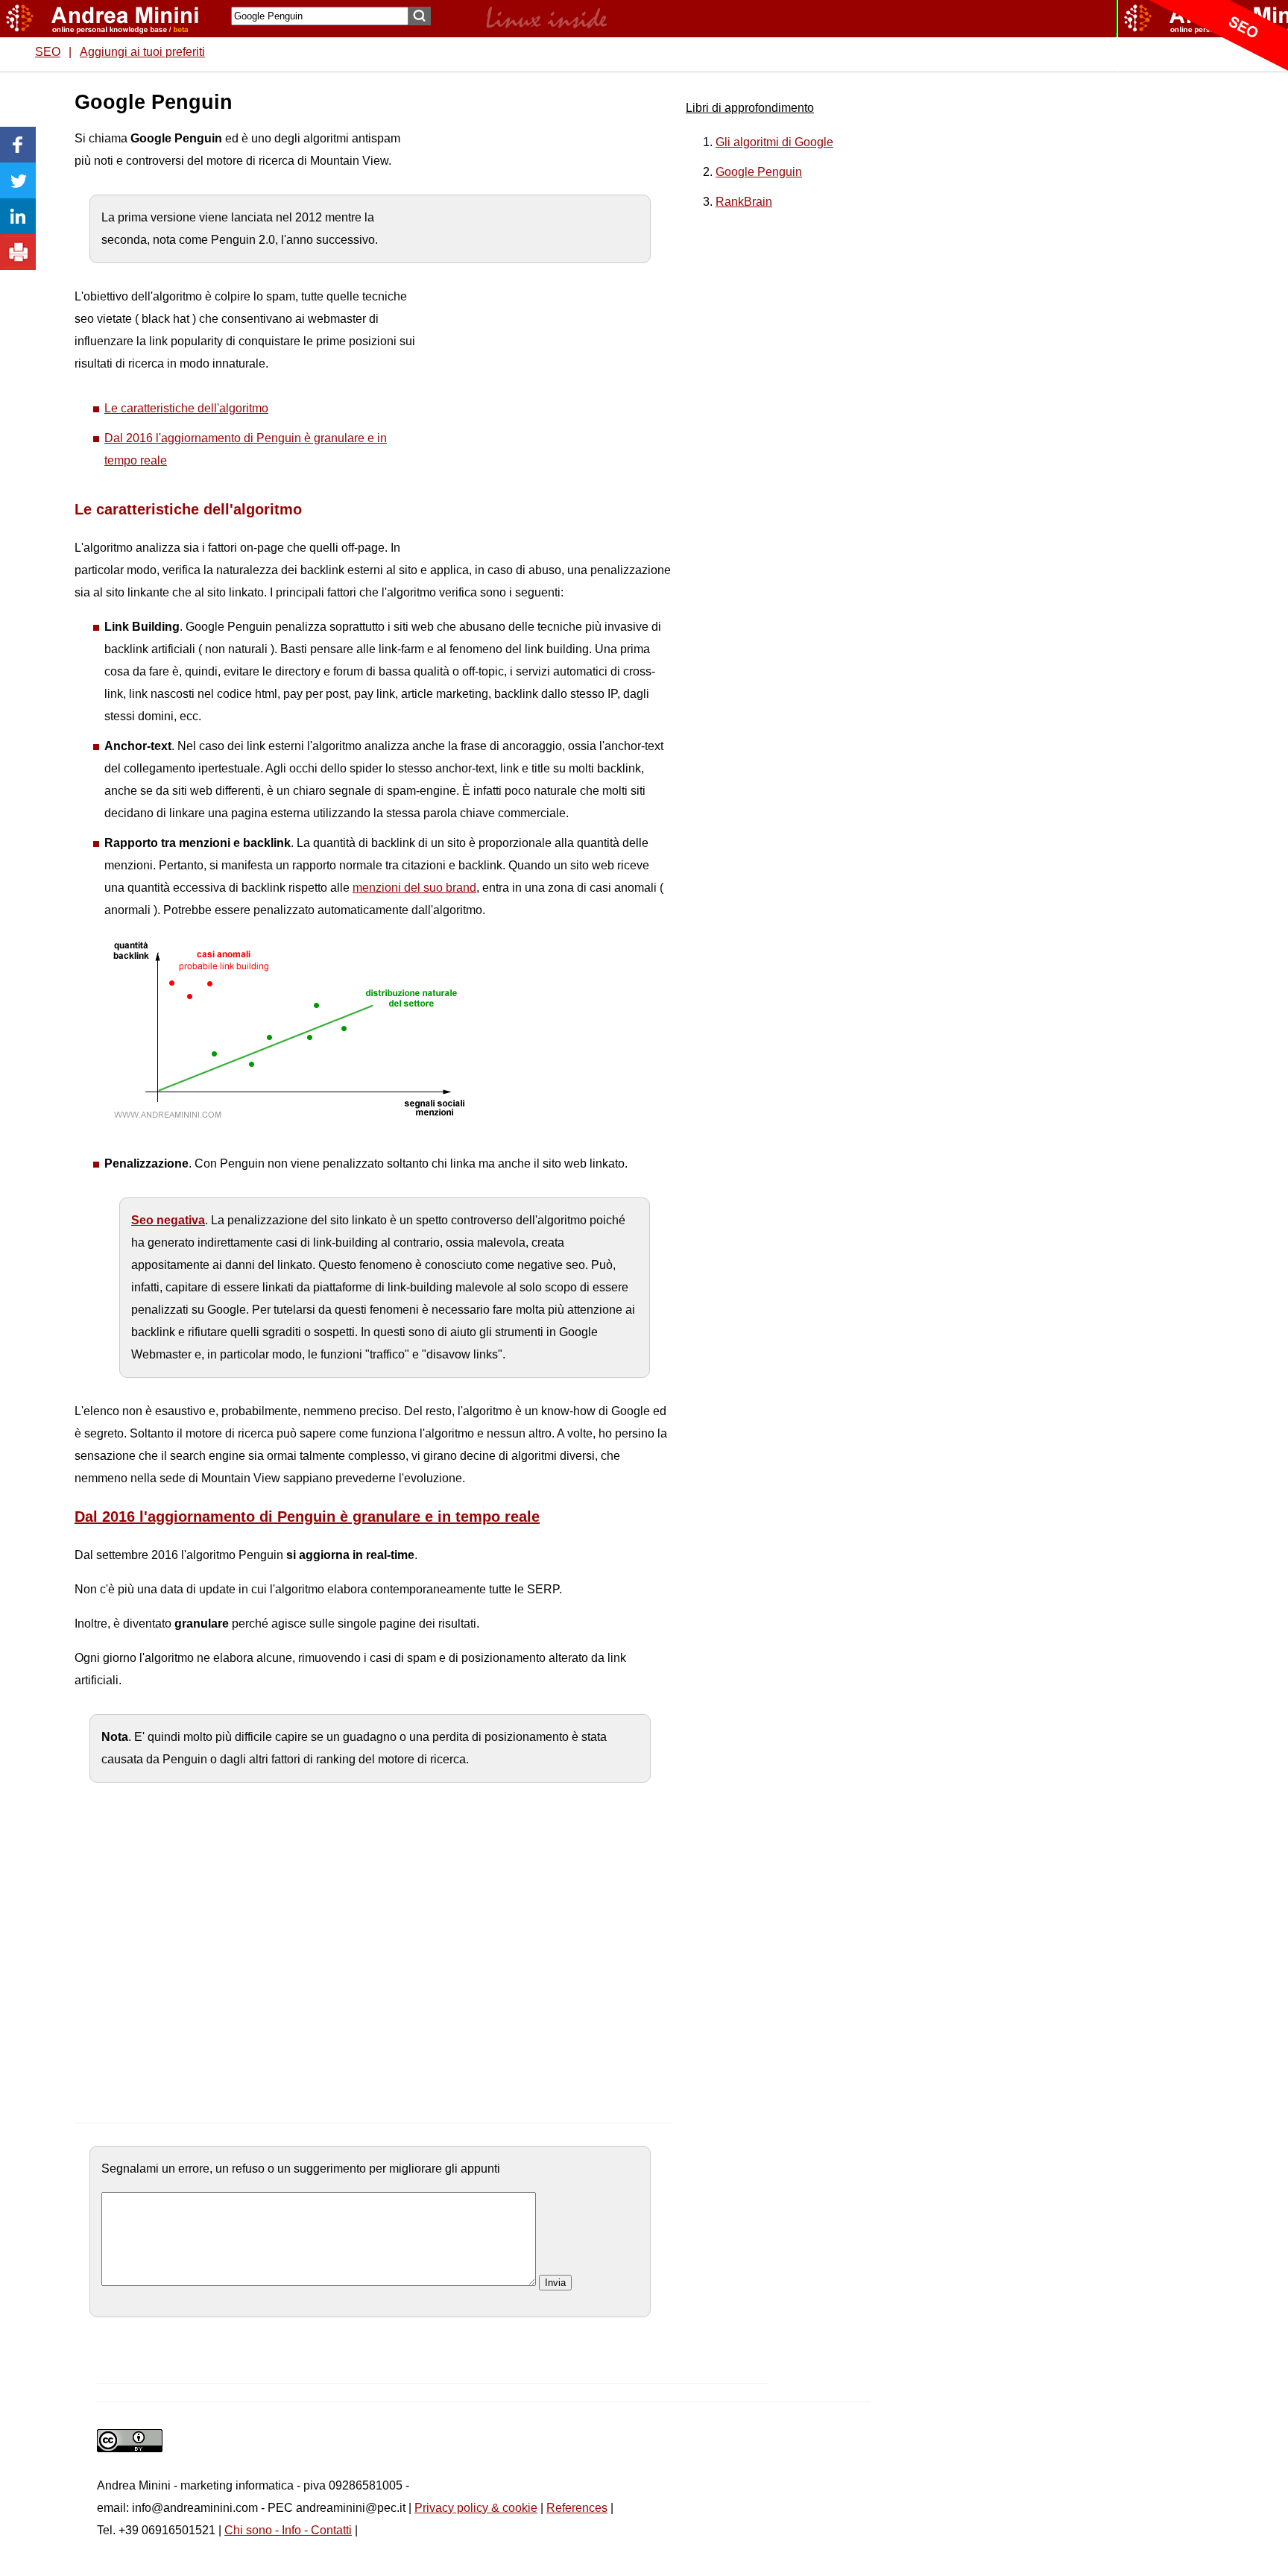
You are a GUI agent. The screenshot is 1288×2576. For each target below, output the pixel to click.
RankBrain (744, 202)
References (577, 2508)
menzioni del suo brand (414, 888)
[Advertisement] (530, 313)
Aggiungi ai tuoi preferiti (142, 52)
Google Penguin (759, 172)
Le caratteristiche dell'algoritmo (186, 408)
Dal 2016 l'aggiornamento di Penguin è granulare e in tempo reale (307, 1517)
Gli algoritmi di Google (774, 142)
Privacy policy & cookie (476, 2508)
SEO (48, 52)
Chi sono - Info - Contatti (288, 2530)
